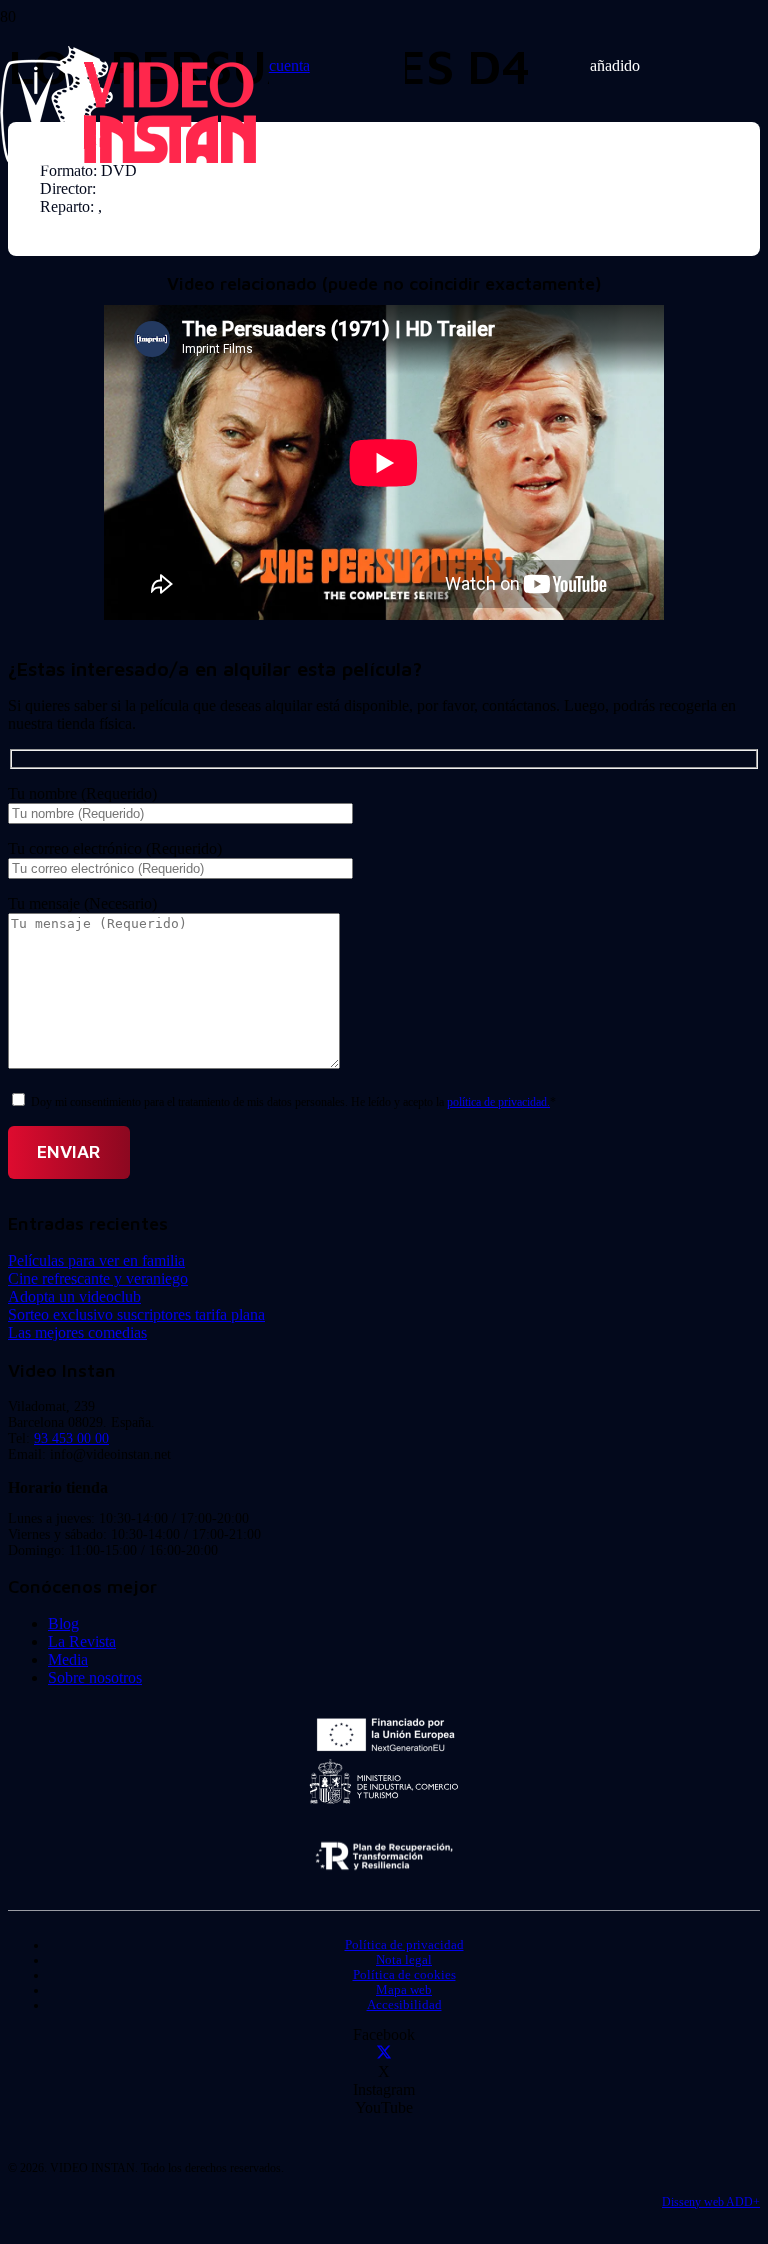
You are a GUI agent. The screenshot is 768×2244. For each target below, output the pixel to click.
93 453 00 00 (71, 1438)
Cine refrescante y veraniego (98, 1278)
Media (68, 1659)
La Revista (82, 1641)
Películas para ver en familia (96, 1260)
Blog (63, 1623)
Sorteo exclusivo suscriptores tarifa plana (136, 1314)
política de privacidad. (498, 1102)
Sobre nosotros (95, 1677)
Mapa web (404, 1990)
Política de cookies (404, 1975)
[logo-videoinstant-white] (128, 160)
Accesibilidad (404, 2005)
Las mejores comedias (77, 1332)
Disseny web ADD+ (711, 2202)
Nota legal (404, 1960)
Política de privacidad (404, 1945)
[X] (384, 2053)
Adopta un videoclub (74, 1296)
